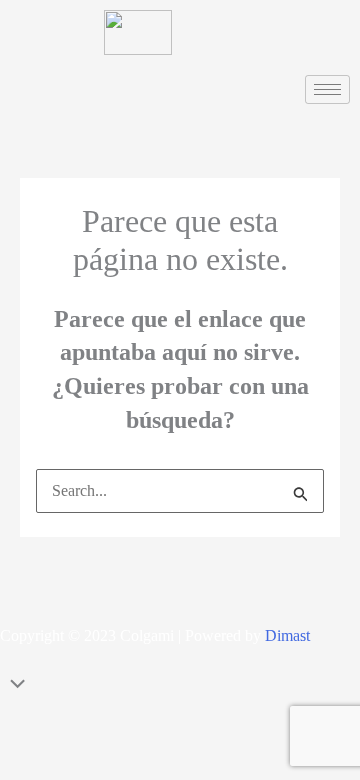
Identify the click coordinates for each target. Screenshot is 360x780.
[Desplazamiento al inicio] (180, 686)
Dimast (287, 635)
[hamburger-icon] (327, 89)
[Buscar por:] (180, 490)
